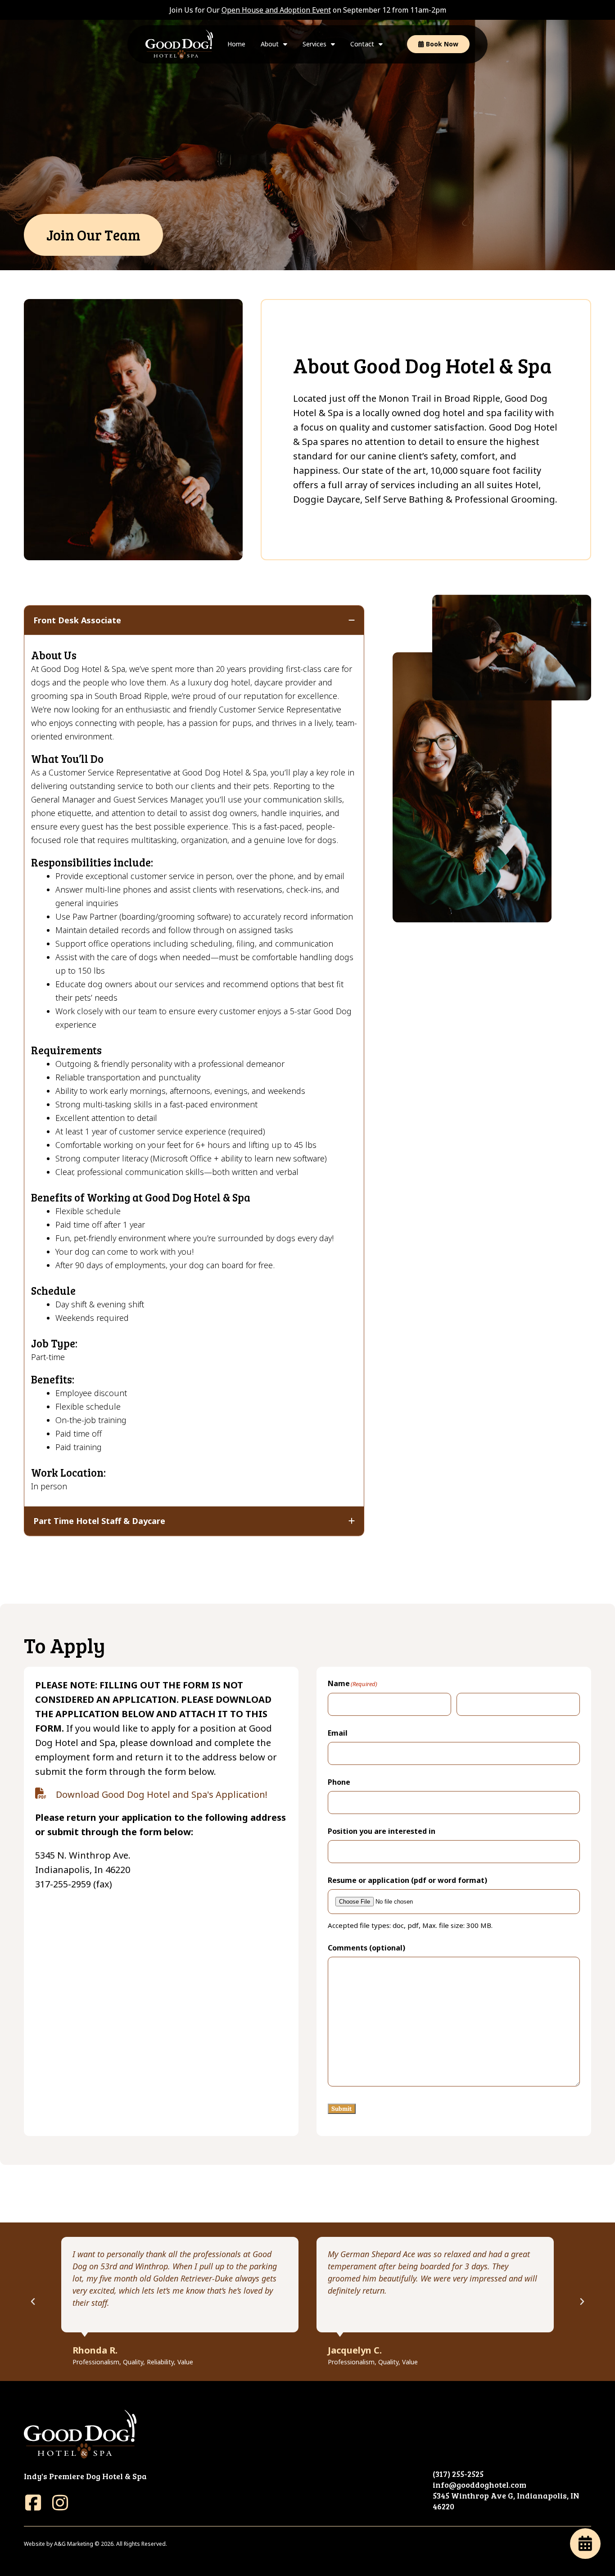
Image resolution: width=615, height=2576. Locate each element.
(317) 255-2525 (458, 2474)
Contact (362, 44)
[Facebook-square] (33, 2503)
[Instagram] (60, 2503)
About (270, 44)
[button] (33, 2302)
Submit (342, 2109)
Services (314, 44)
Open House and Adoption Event (276, 10)
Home (236, 44)
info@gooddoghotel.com (479, 2485)
